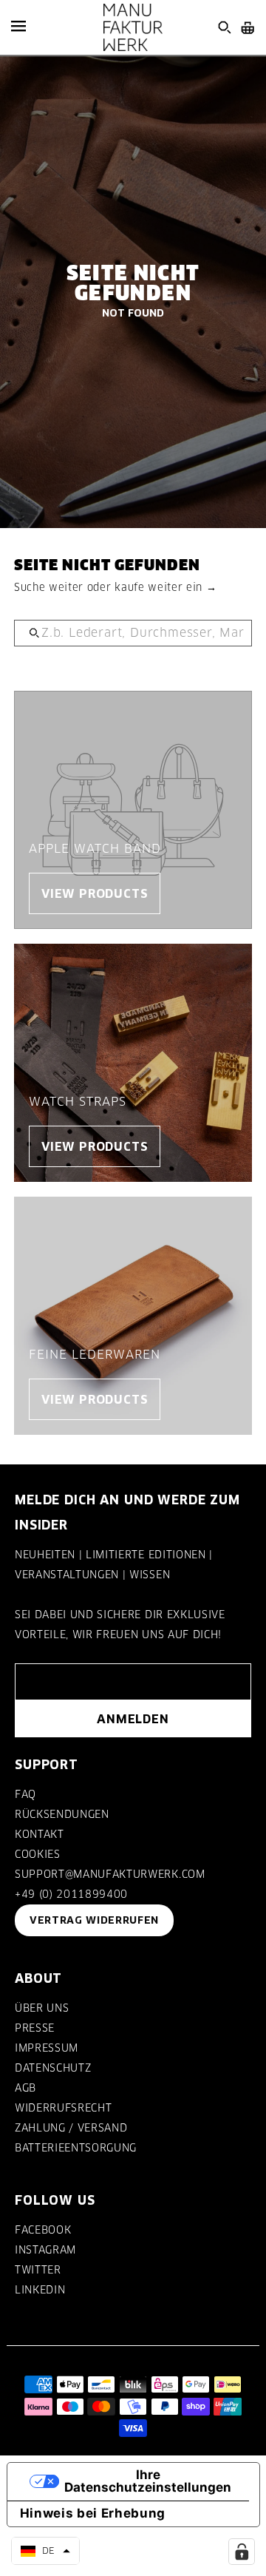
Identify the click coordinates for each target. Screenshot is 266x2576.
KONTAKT (40, 1834)
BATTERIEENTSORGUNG (76, 2148)
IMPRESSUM (47, 2048)
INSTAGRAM (45, 2250)
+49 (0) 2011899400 (71, 1894)
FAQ (25, 1794)
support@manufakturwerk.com (110, 1874)
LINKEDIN (40, 2290)
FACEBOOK (43, 2230)
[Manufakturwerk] (133, 27)
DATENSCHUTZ (53, 2068)
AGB (25, 2088)
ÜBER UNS (42, 2008)
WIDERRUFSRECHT (63, 2108)
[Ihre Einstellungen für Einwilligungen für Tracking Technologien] (242, 2552)
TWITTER (38, 2270)
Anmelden (133, 1719)
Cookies (38, 1854)
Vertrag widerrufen (94, 1920)
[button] (45, 2551)
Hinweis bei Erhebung (93, 2513)
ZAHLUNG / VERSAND (71, 2128)
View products (95, 893)
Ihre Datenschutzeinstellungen (148, 2481)
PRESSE (35, 2028)
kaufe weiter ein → (166, 587)
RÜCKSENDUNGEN (62, 1814)
